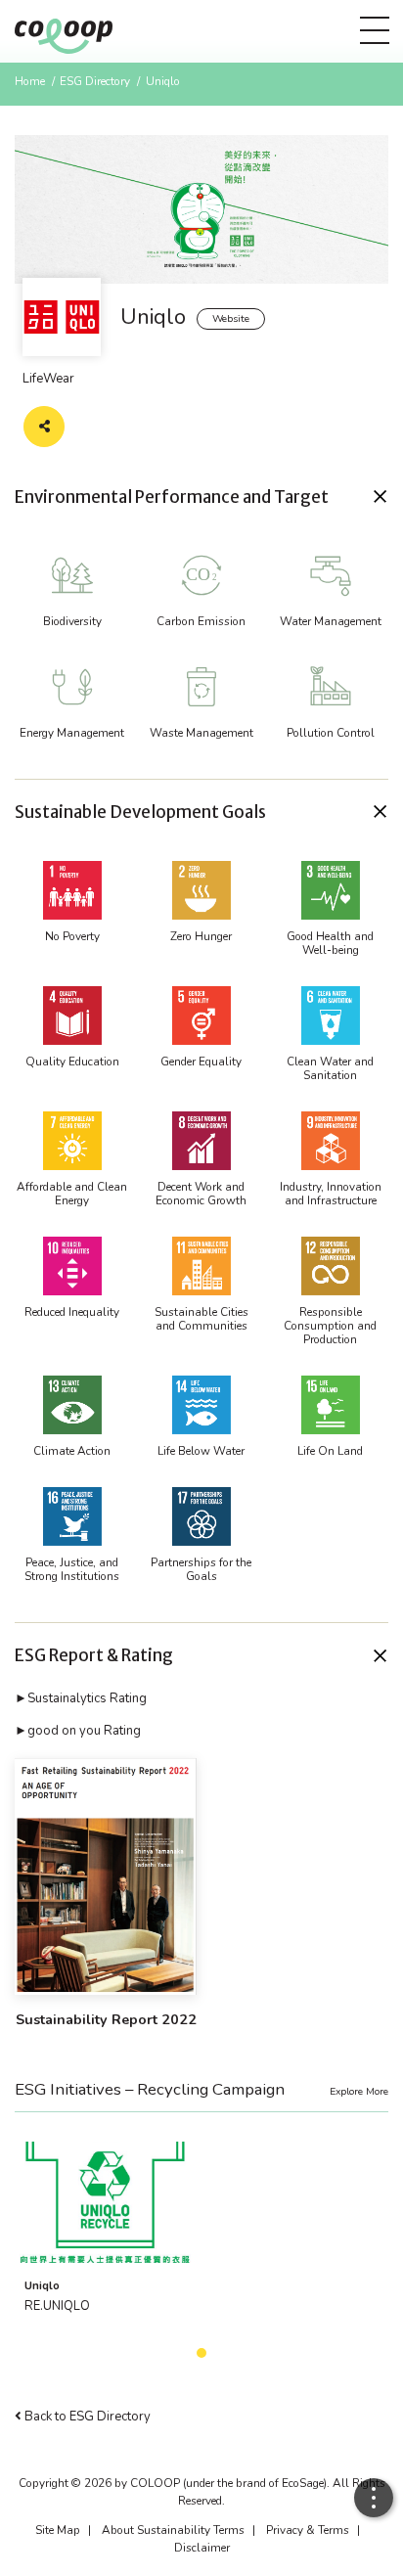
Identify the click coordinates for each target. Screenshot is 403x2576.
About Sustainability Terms (173, 2530)
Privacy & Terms (308, 2530)
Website (231, 318)
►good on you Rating (78, 1731)
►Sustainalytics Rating (81, 1698)
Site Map (58, 2530)
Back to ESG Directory (86, 2417)
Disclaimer (202, 2548)
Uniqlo (42, 2285)
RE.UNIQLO (57, 2306)
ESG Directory (95, 81)
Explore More (359, 2091)
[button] (201, 497)
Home (30, 81)
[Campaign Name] (106, 2202)
